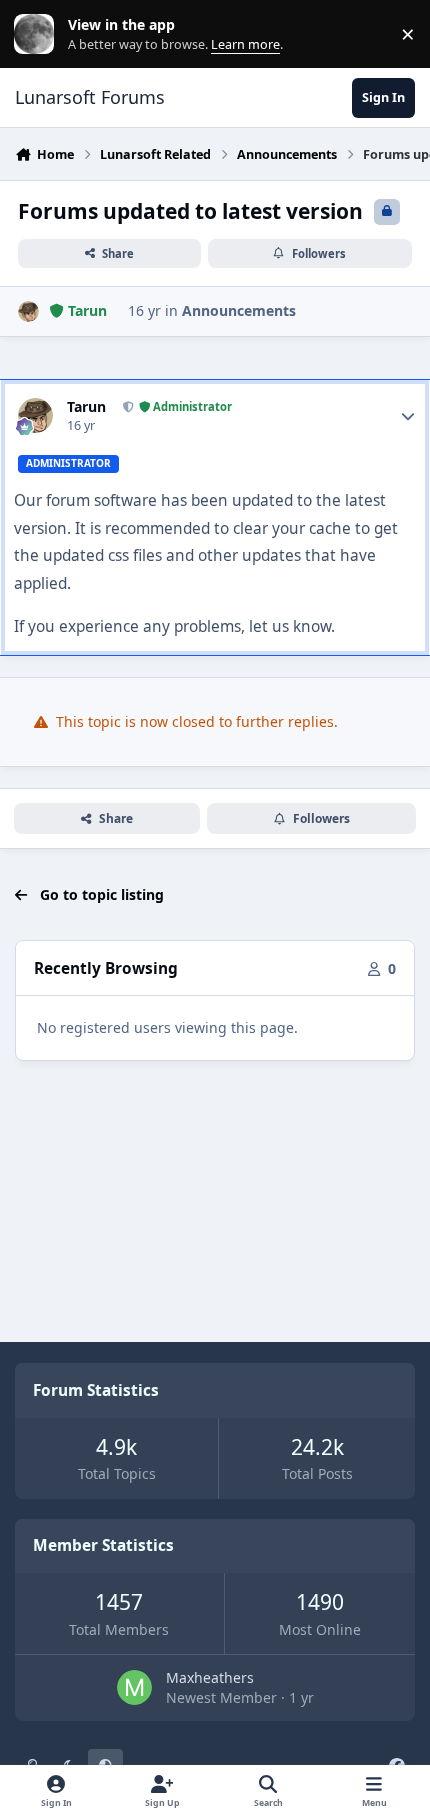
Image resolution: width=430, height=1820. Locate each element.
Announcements (239, 310)
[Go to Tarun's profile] (28, 311)
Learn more (38, 34)
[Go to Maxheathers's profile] (134, 1687)
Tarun (86, 407)
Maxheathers (210, 1677)
